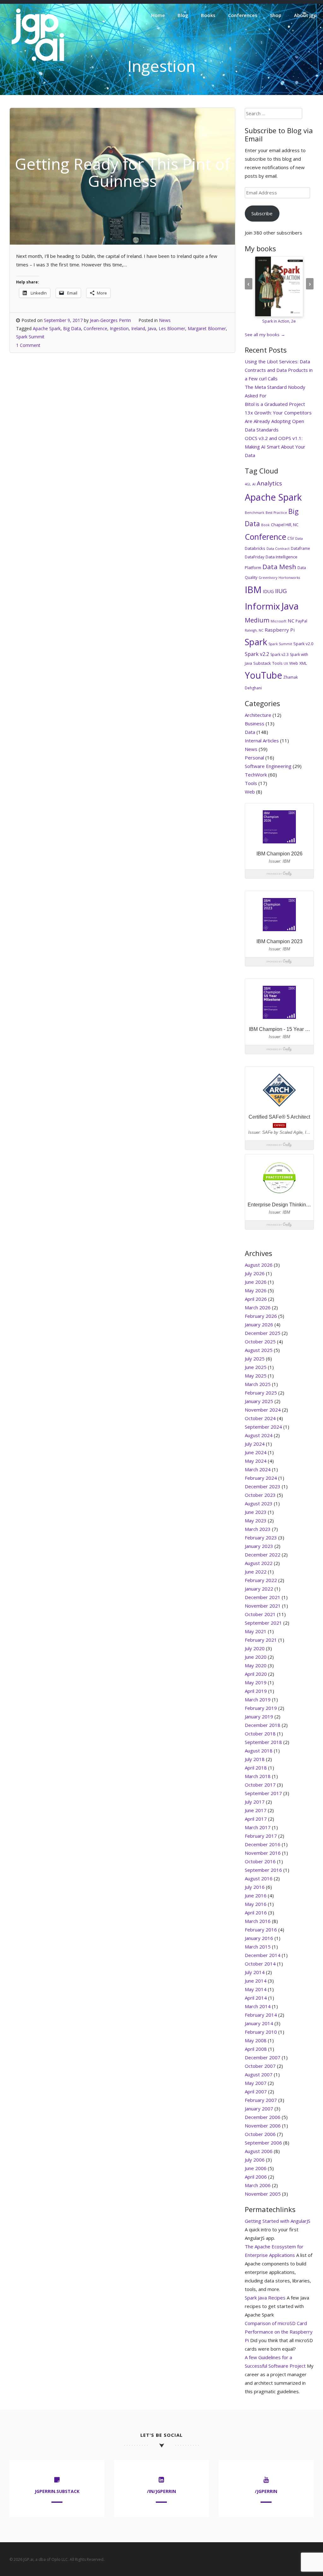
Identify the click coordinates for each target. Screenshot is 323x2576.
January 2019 (259, 1716)
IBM (253, 589)
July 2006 (255, 2160)
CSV (291, 538)
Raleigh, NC (254, 630)
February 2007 (261, 2100)
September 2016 (263, 1870)
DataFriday (255, 557)
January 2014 (259, 2023)
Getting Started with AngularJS (278, 2221)
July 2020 (255, 1648)
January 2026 (259, 1324)
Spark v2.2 (257, 654)
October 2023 (260, 1495)
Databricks (255, 548)
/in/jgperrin (161, 2491)
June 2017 (256, 1810)
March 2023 (258, 1529)
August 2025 (259, 1350)
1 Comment (28, 345)
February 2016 (261, 1930)
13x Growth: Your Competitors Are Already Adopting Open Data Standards (278, 421)
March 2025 (258, 1384)
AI (254, 484)
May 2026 (256, 1290)
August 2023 (259, 1503)
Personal (254, 758)
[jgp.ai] (38, 61)
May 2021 (256, 1631)
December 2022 (263, 1555)
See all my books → (265, 335)
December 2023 (263, 1486)
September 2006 (263, 2143)
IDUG (268, 591)
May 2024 (256, 1461)
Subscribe (262, 213)
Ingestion (119, 328)
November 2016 (263, 1853)
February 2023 (261, 1538)
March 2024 (258, 1469)
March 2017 (258, 1827)
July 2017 (255, 1802)
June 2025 (256, 1367)
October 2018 (260, 1734)
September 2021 (263, 1623)
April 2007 (256, 2091)
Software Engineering (268, 766)
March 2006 (258, 2185)
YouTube (263, 675)
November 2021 (263, 1606)
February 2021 (261, 1640)
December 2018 (263, 1725)
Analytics (269, 483)
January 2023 (259, 1546)
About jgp (305, 15)
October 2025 (260, 1342)
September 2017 (263, 1793)
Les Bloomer (172, 328)
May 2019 (256, 1682)
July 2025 (255, 1359)
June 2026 (256, 1282)
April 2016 (256, 1913)
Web (294, 663)
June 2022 (256, 1572)
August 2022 (259, 1563)
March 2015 (258, 1947)
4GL (248, 484)
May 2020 (256, 1665)
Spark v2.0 (303, 644)
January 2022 (259, 1589)
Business (255, 723)
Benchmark (255, 513)
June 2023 (256, 1512)
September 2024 (263, 1427)
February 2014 (261, 2015)
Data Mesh (279, 567)
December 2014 (263, 1955)
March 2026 (258, 1307)
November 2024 (263, 1410)
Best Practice (276, 513)
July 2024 (255, 1444)
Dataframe (300, 548)
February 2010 (261, 2032)
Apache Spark (47, 328)
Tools (277, 663)
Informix (262, 606)
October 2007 (260, 2066)
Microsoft (279, 621)
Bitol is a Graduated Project (275, 404)
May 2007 (256, 2083)
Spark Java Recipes (265, 2298)
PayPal (301, 621)
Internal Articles (262, 741)
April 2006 (256, 2177)
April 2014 (256, 1998)
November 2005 (263, 2194)
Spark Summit (30, 337)
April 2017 (256, 1819)
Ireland (138, 328)
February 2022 (261, 1580)
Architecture (258, 715)
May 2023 (256, 1520)
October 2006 (260, 2134)
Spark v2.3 (279, 654)
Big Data (72, 328)
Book (265, 525)
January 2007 (259, 2109)
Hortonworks (289, 578)
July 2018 (255, 1759)
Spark (256, 642)
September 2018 (263, 1742)
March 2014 (258, 2006)
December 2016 (263, 1844)
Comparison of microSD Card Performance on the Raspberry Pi (279, 2332)
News (165, 320)
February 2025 (261, 1393)
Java (152, 328)
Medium (257, 620)
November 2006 (263, 2126)
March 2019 (258, 1699)
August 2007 (259, 2074)
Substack (262, 663)
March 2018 (258, 1776)
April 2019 (256, 1691)
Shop (276, 15)
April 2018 (256, 1768)
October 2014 (260, 1964)
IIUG (281, 591)
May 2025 (256, 1376)
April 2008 (256, 2049)
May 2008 (256, 2040)
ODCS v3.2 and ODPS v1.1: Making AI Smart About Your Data (275, 447)
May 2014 (256, 1989)
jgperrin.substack (57, 2491)
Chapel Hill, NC (285, 525)
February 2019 (261, 1708)
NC (291, 621)
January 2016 (259, 1938)
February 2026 (261, 1316)
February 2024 (261, 1478)
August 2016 (259, 1878)
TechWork (256, 775)
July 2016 (255, 1887)
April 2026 (256, 1299)
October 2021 (260, 1614)
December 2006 (263, 2117)
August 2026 (259, 1265)
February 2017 (261, 1836)
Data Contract (278, 549)
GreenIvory (268, 578)
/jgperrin (266, 2491)
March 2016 (258, 1921)
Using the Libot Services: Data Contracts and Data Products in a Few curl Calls (279, 370)
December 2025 (263, 1333)
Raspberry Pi (280, 630)
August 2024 (259, 1435)
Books (208, 15)
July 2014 (255, 1972)
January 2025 (259, 1401)
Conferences (243, 15)
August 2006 (259, 2151)
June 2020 (256, 1657)
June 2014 (256, 1981)
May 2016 (256, 1904)
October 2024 (260, 1418)
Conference (95, 328)
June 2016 (256, 1895)
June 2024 (256, 1452)
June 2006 (256, 2168)
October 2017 (260, 1785)
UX (286, 663)
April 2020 (256, 1674)
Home (158, 15)
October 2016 (260, 1861)
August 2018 (259, 1751)
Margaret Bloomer (207, 328)
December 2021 (263, 1597)
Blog (183, 15)
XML (303, 663)
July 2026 (255, 1273)
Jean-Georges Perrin (110, 320)
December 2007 (263, 2057)
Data (299, 538)
